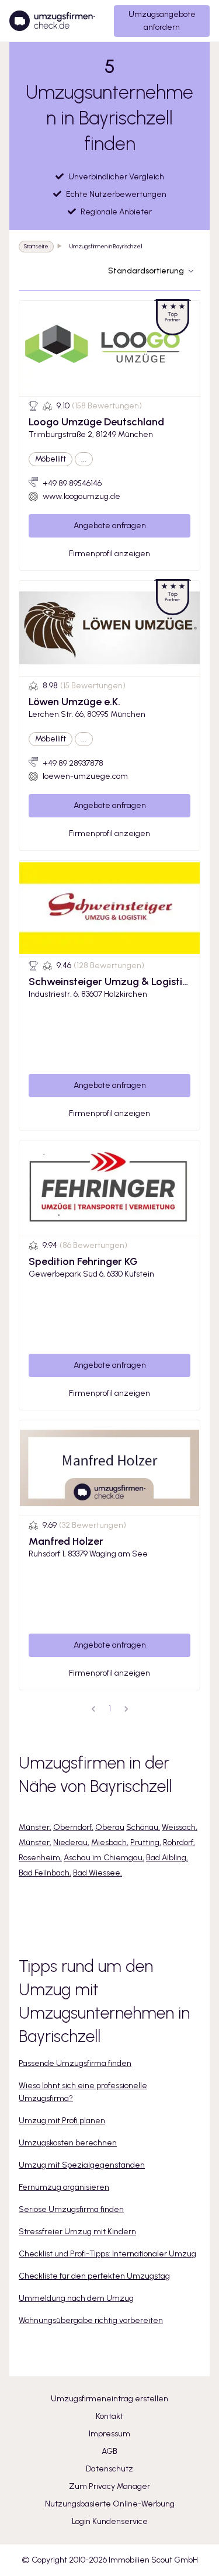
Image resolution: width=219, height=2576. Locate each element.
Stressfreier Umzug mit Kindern (77, 2232)
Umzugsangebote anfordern (162, 21)
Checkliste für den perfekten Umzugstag (94, 2276)
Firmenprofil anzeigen (109, 554)
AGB (109, 2451)
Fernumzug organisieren (64, 2187)
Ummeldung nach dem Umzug (76, 2298)
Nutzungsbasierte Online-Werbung (110, 2504)
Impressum (109, 2434)
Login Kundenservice (110, 2521)
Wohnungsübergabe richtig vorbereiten (91, 2320)
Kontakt (109, 2416)
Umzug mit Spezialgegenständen (82, 2165)
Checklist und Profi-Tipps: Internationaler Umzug (107, 2254)
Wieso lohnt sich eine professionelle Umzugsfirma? (83, 2092)
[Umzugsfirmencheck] (52, 21)
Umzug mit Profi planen (62, 2121)
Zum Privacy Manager (109, 2486)
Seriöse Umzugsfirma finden (71, 2209)
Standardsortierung (146, 271)
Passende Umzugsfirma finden (75, 2063)
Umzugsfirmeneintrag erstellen (109, 2399)
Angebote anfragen (110, 526)
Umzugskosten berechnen (68, 2143)
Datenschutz (109, 2469)
